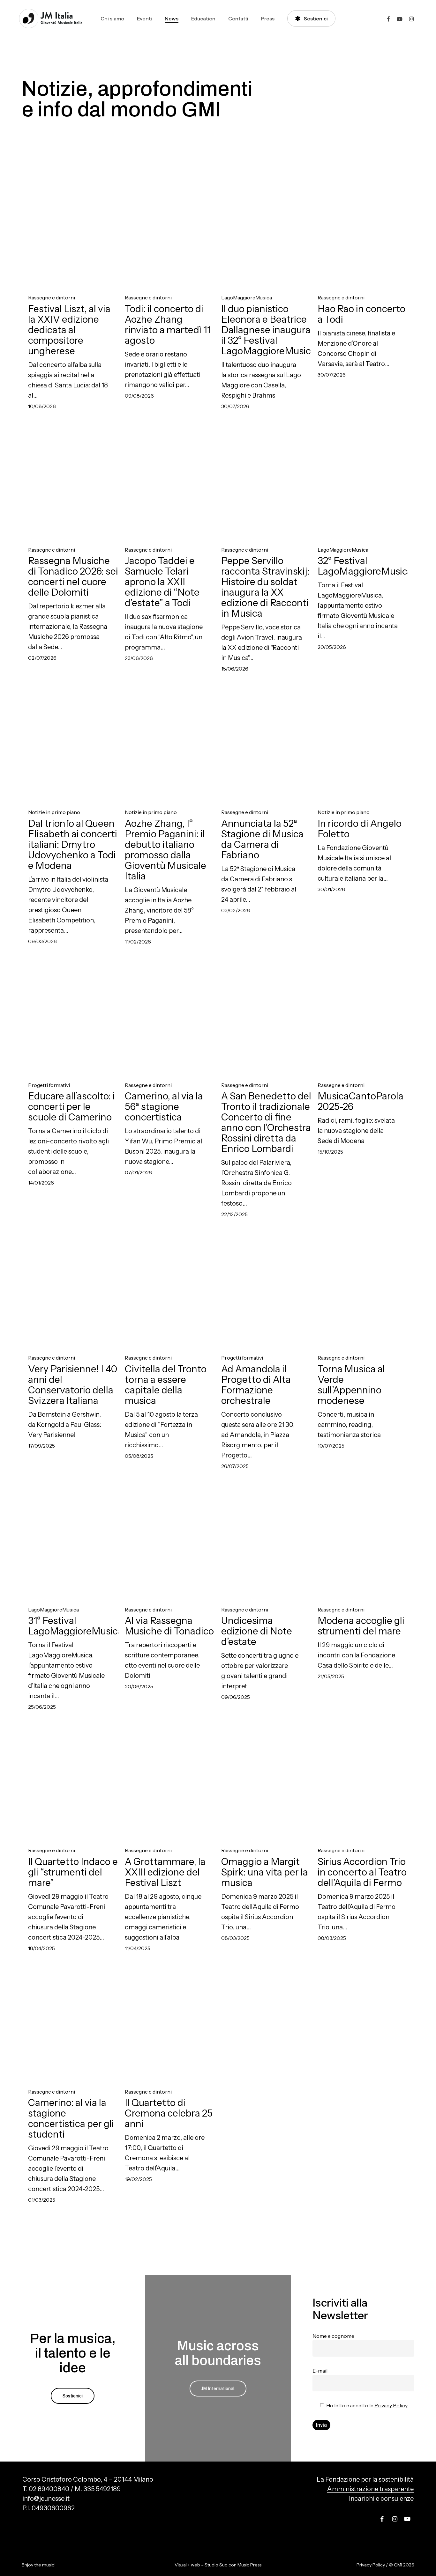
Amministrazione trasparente (370, 2489)
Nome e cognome (333, 2336)
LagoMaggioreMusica (247, 298)
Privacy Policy (391, 2405)
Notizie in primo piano (54, 812)
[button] (73, 2396)
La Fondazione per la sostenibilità (365, 2479)
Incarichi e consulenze (381, 2499)
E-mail (320, 2371)
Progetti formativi (49, 1085)
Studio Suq (216, 2565)
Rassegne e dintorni (52, 298)
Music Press (249, 2565)
